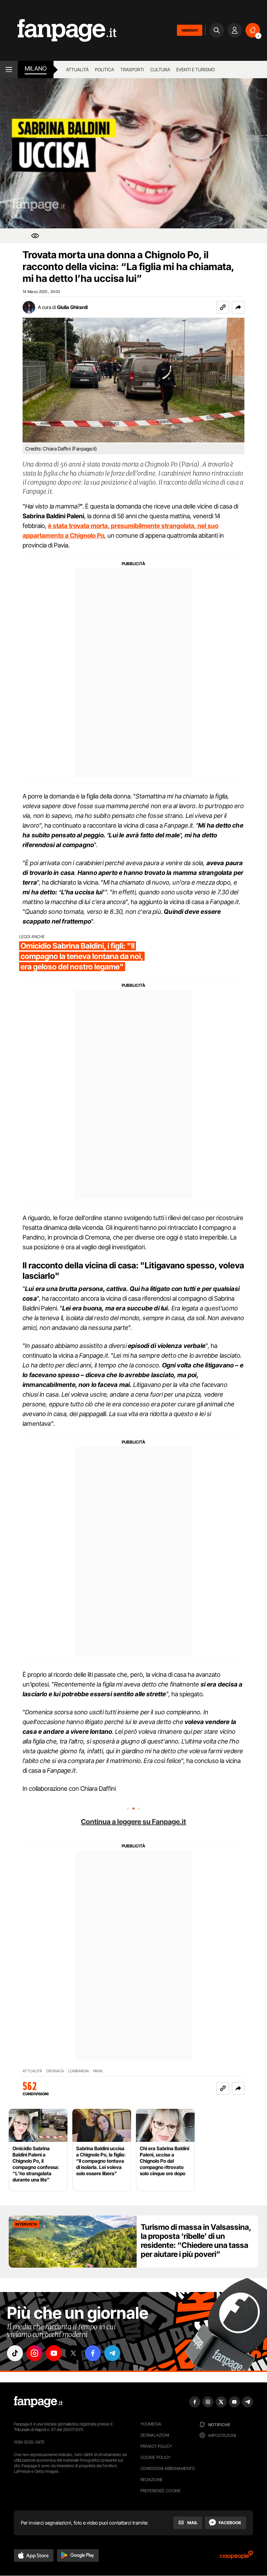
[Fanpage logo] (58, 30)
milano (36, 68)
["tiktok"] (15, 2353)
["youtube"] (54, 2353)
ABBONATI (190, 30)
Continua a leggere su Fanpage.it (133, 1822)
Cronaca (55, 2071)
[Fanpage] (38, 2402)
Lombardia (79, 2071)
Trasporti (132, 70)
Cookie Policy (155, 2457)
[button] (238, 307)
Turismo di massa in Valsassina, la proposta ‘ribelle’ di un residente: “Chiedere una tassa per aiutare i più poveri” (196, 2241)
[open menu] (9, 70)
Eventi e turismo (196, 70)
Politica (104, 70)
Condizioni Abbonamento (168, 2468)
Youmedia (151, 2424)
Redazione (152, 2480)
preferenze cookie (161, 2491)
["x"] (73, 2353)
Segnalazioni (155, 2435)
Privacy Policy (156, 2446)
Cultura (160, 70)
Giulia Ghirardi (72, 307)
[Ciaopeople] (236, 2557)
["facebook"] (93, 2353)
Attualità (77, 70)
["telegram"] (112, 2353)
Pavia (98, 2071)
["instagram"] (34, 2353)
